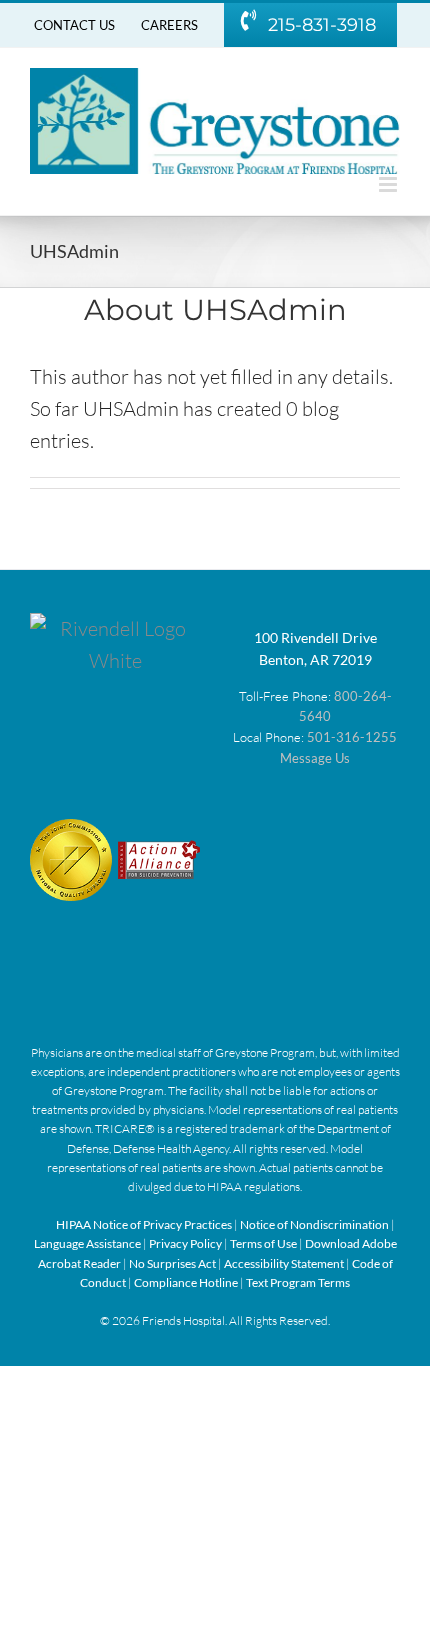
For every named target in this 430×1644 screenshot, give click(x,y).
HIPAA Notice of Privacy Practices (144, 1224)
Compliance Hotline (187, 1282)
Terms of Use (264, 1243)
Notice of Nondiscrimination (314, 1224)
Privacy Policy (186, 1243)
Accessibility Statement (284, 1263)
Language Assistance (88, 1243)
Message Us (315, 758)
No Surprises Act (172, 1263)
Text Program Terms (298, 1282)
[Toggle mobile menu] (389, 184)
